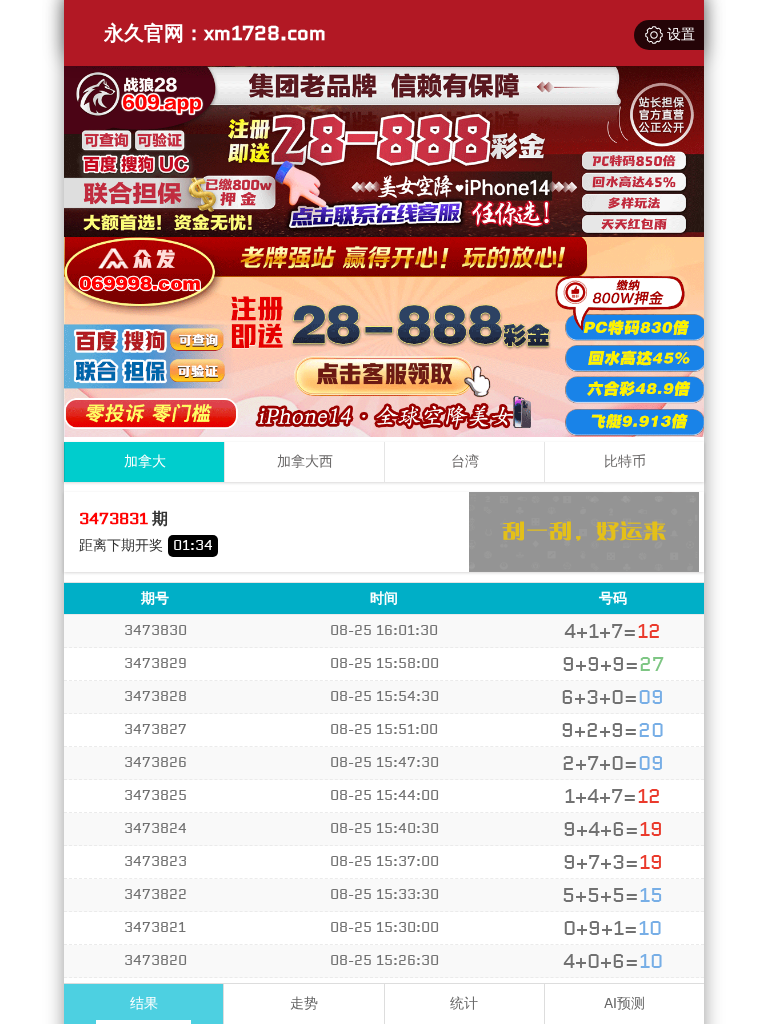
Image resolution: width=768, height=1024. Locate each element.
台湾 (465, 461)
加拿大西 (305, 461)
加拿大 (145, 461)
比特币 (625, 461)
